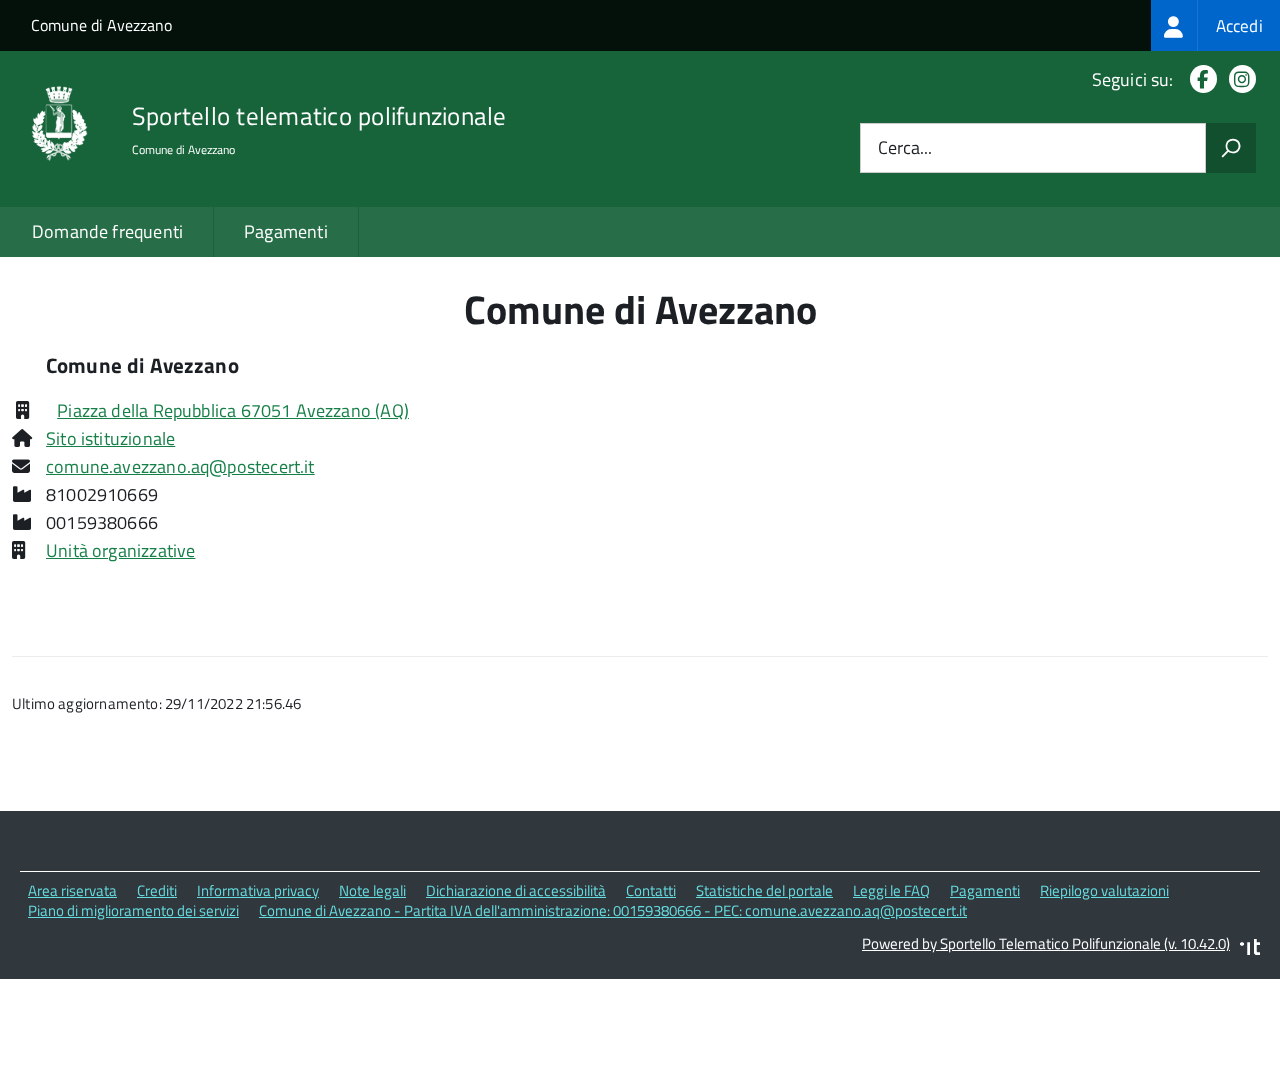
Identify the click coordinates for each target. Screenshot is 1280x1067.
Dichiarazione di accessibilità (516, 890)
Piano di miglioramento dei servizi (133, 910)
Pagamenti (286, 231)
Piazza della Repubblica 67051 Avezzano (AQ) (233, 410)
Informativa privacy (258, 890)
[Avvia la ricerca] (1231, 148)
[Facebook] (1199, 79)
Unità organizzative (120, 550)
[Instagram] (1238, 79)
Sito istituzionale (110, 438)
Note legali (372, 890)
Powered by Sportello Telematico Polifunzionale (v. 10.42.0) (1046, 943)
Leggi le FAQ (891, 890)
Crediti (157, 890)
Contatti (651, 890)
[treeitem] (1215, 25)
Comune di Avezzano (101, 25)
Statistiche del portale (764, 890)
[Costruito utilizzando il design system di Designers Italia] (1250, 949)
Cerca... (905, 148)
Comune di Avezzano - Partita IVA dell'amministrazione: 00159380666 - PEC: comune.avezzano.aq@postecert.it (613, 910)
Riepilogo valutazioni (1104, 890)
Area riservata (72, 890)
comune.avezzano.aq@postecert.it (180, 466)
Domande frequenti (107, 231)
